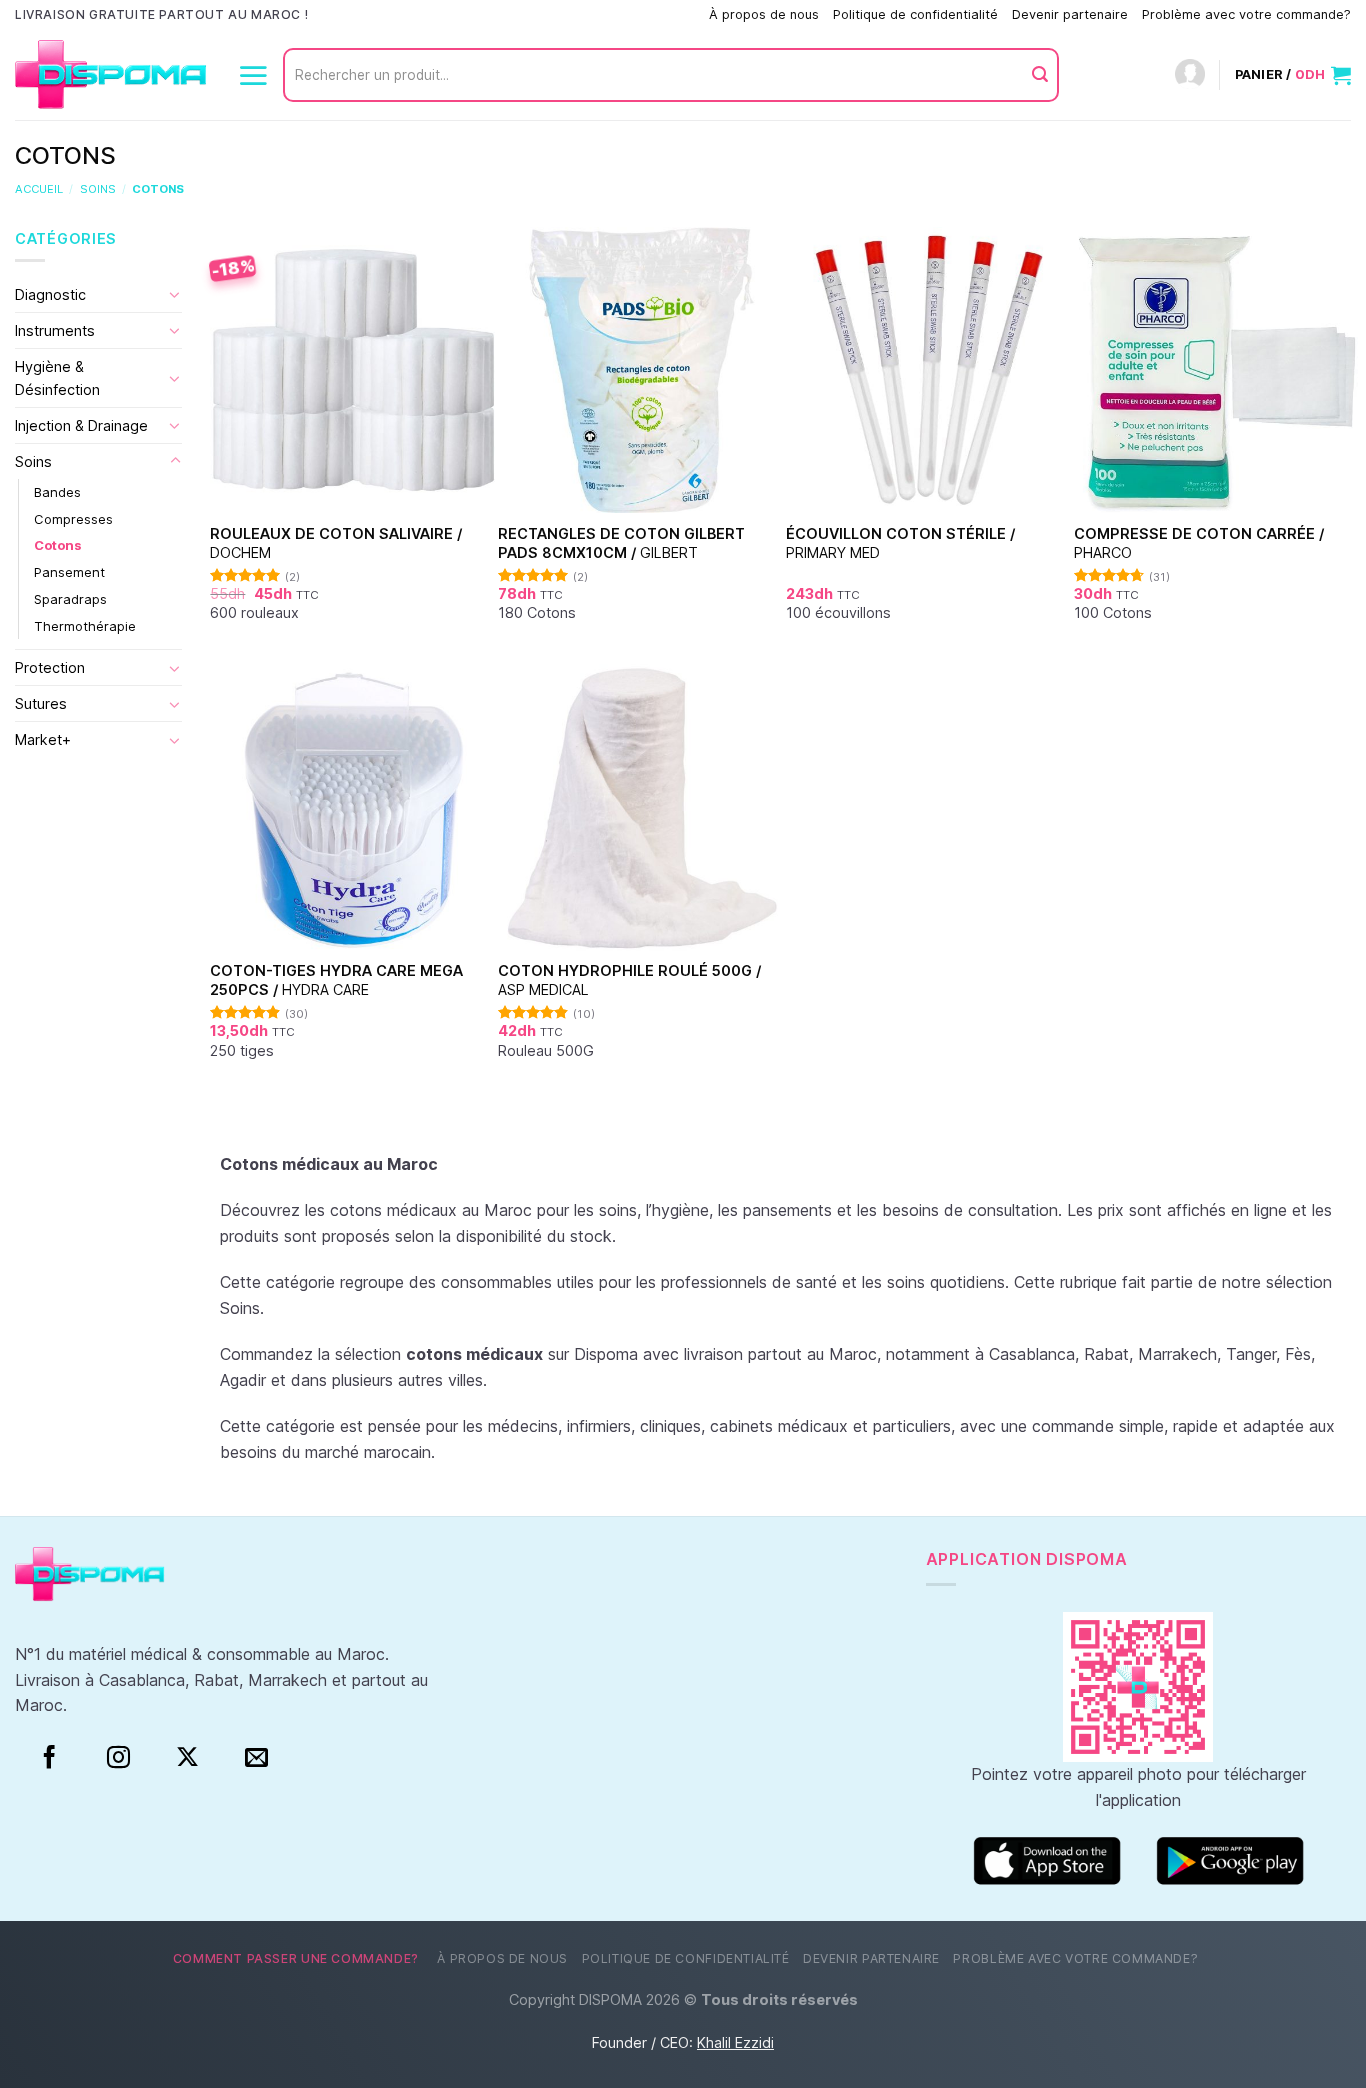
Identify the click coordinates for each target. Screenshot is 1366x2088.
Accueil (39, 189)
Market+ (43, 739)
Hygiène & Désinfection (57, 378)
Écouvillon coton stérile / (900, 543)
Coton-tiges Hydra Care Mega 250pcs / (336, 980)
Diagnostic (50, 294)
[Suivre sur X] (187, 1758)
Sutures (41, 703)
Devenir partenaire (1070, 14)
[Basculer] (175, 294)
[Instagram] (118, 1758)
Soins (98, 189)
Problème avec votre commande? (1246, 14)
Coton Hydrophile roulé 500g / (629, 980)
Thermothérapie (85, 625)
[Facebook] (49, 1758)
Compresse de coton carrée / (1199, 543)
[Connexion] (1190, 75)
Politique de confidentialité (915, 14)
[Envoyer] (1040, 75)
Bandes (57, 492)
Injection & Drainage (81, 425)
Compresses (73, 519)
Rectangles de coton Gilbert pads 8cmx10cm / (621, 543)
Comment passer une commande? (592, 14)
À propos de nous (764, 14)
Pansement (69, 572)
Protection (50, 667)
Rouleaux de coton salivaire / (336, 543)
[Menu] (253, 75)
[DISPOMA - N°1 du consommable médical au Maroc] (111, 75)
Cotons (57, 545)
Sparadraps (70, 599)
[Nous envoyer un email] (256, 1758)
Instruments (55, 330)
